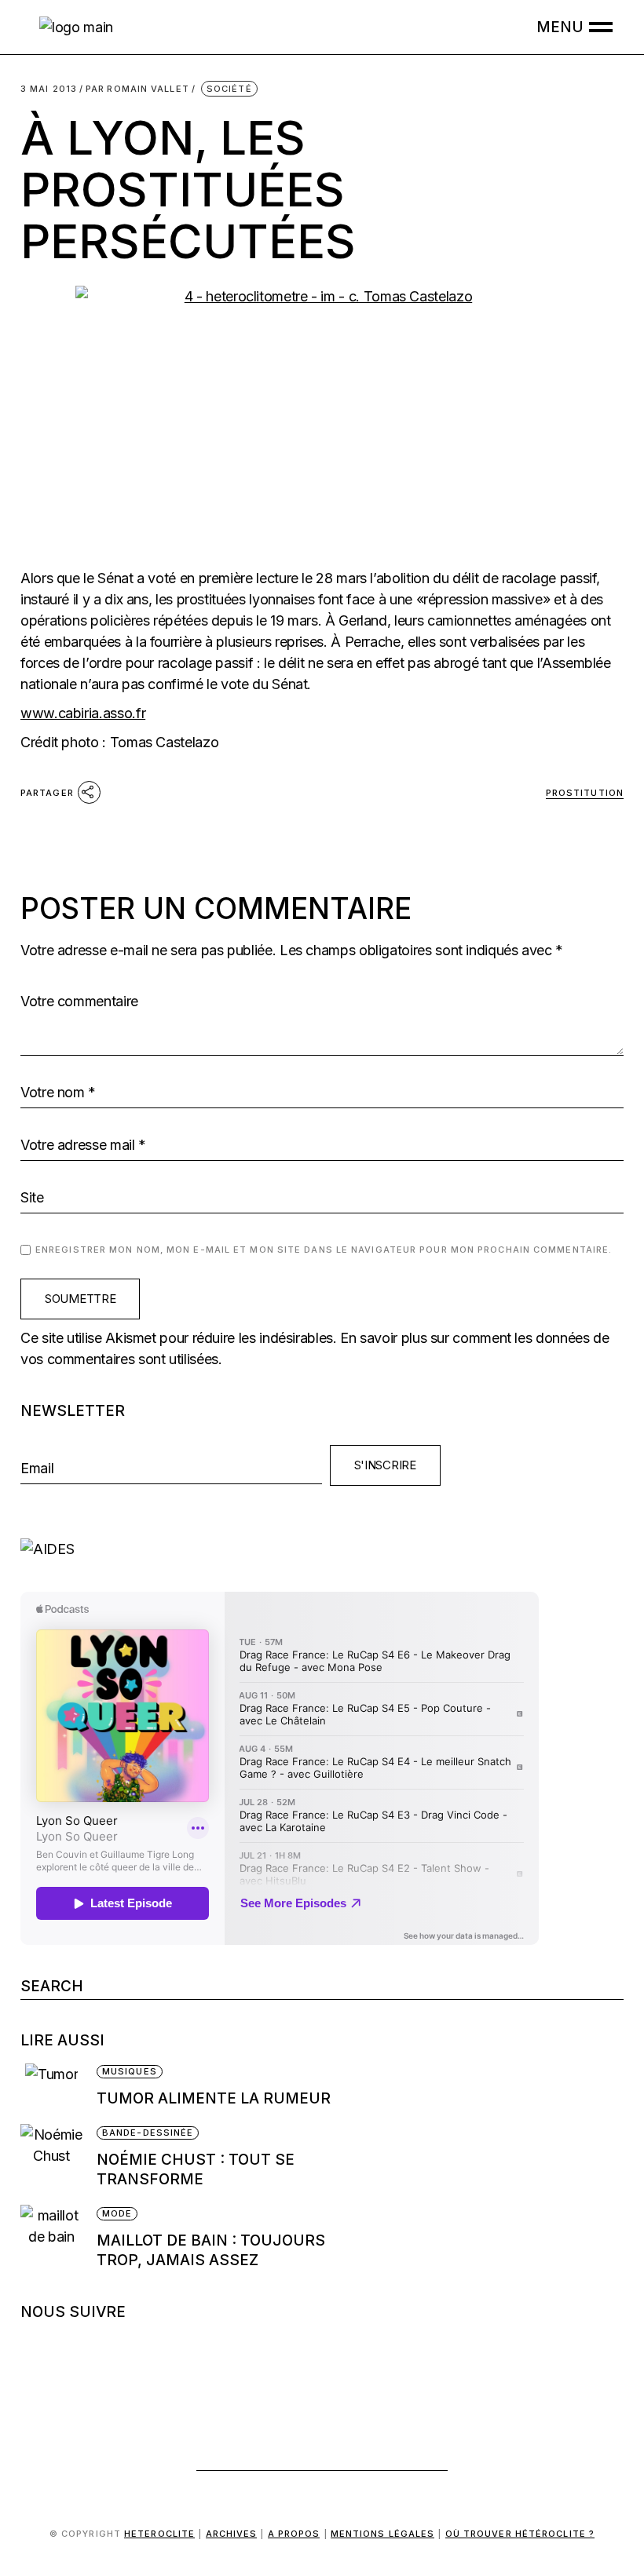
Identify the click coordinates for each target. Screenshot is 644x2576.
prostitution (585, 793)
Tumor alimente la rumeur (214, 2098)
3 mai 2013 (49, 89)
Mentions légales (383, 2534)
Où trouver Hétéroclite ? (520, 2534)
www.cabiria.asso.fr (83, 713)
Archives (232, 2534)
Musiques (130, 2071)
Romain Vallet (137, 89)
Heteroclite (159, 2534)
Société (229, 89)
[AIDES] (322, 1549)
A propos (294, 2534)
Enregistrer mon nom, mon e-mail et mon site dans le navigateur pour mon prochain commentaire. (324, 1250)
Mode (117, 2213)
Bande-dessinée (148, 2133)
